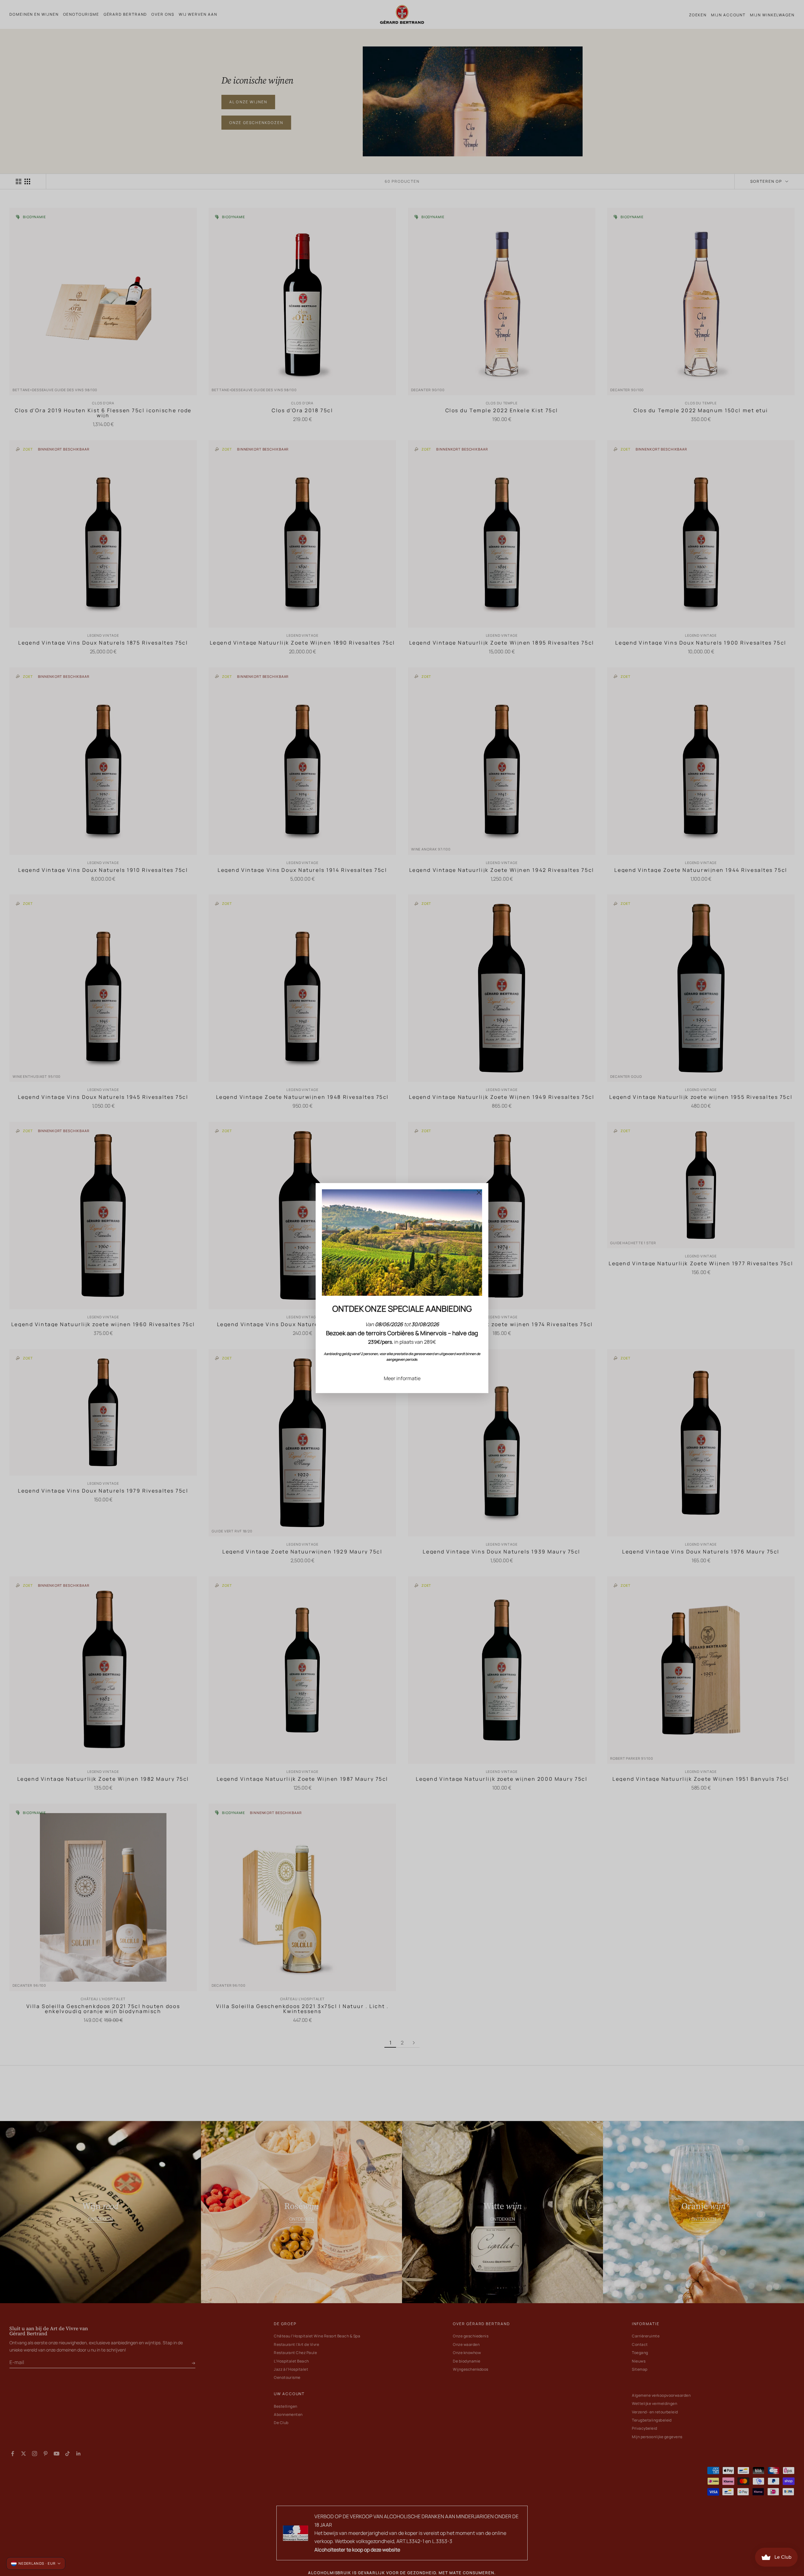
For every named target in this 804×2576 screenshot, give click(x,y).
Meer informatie (402, 1378)
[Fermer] (479, 1192)
